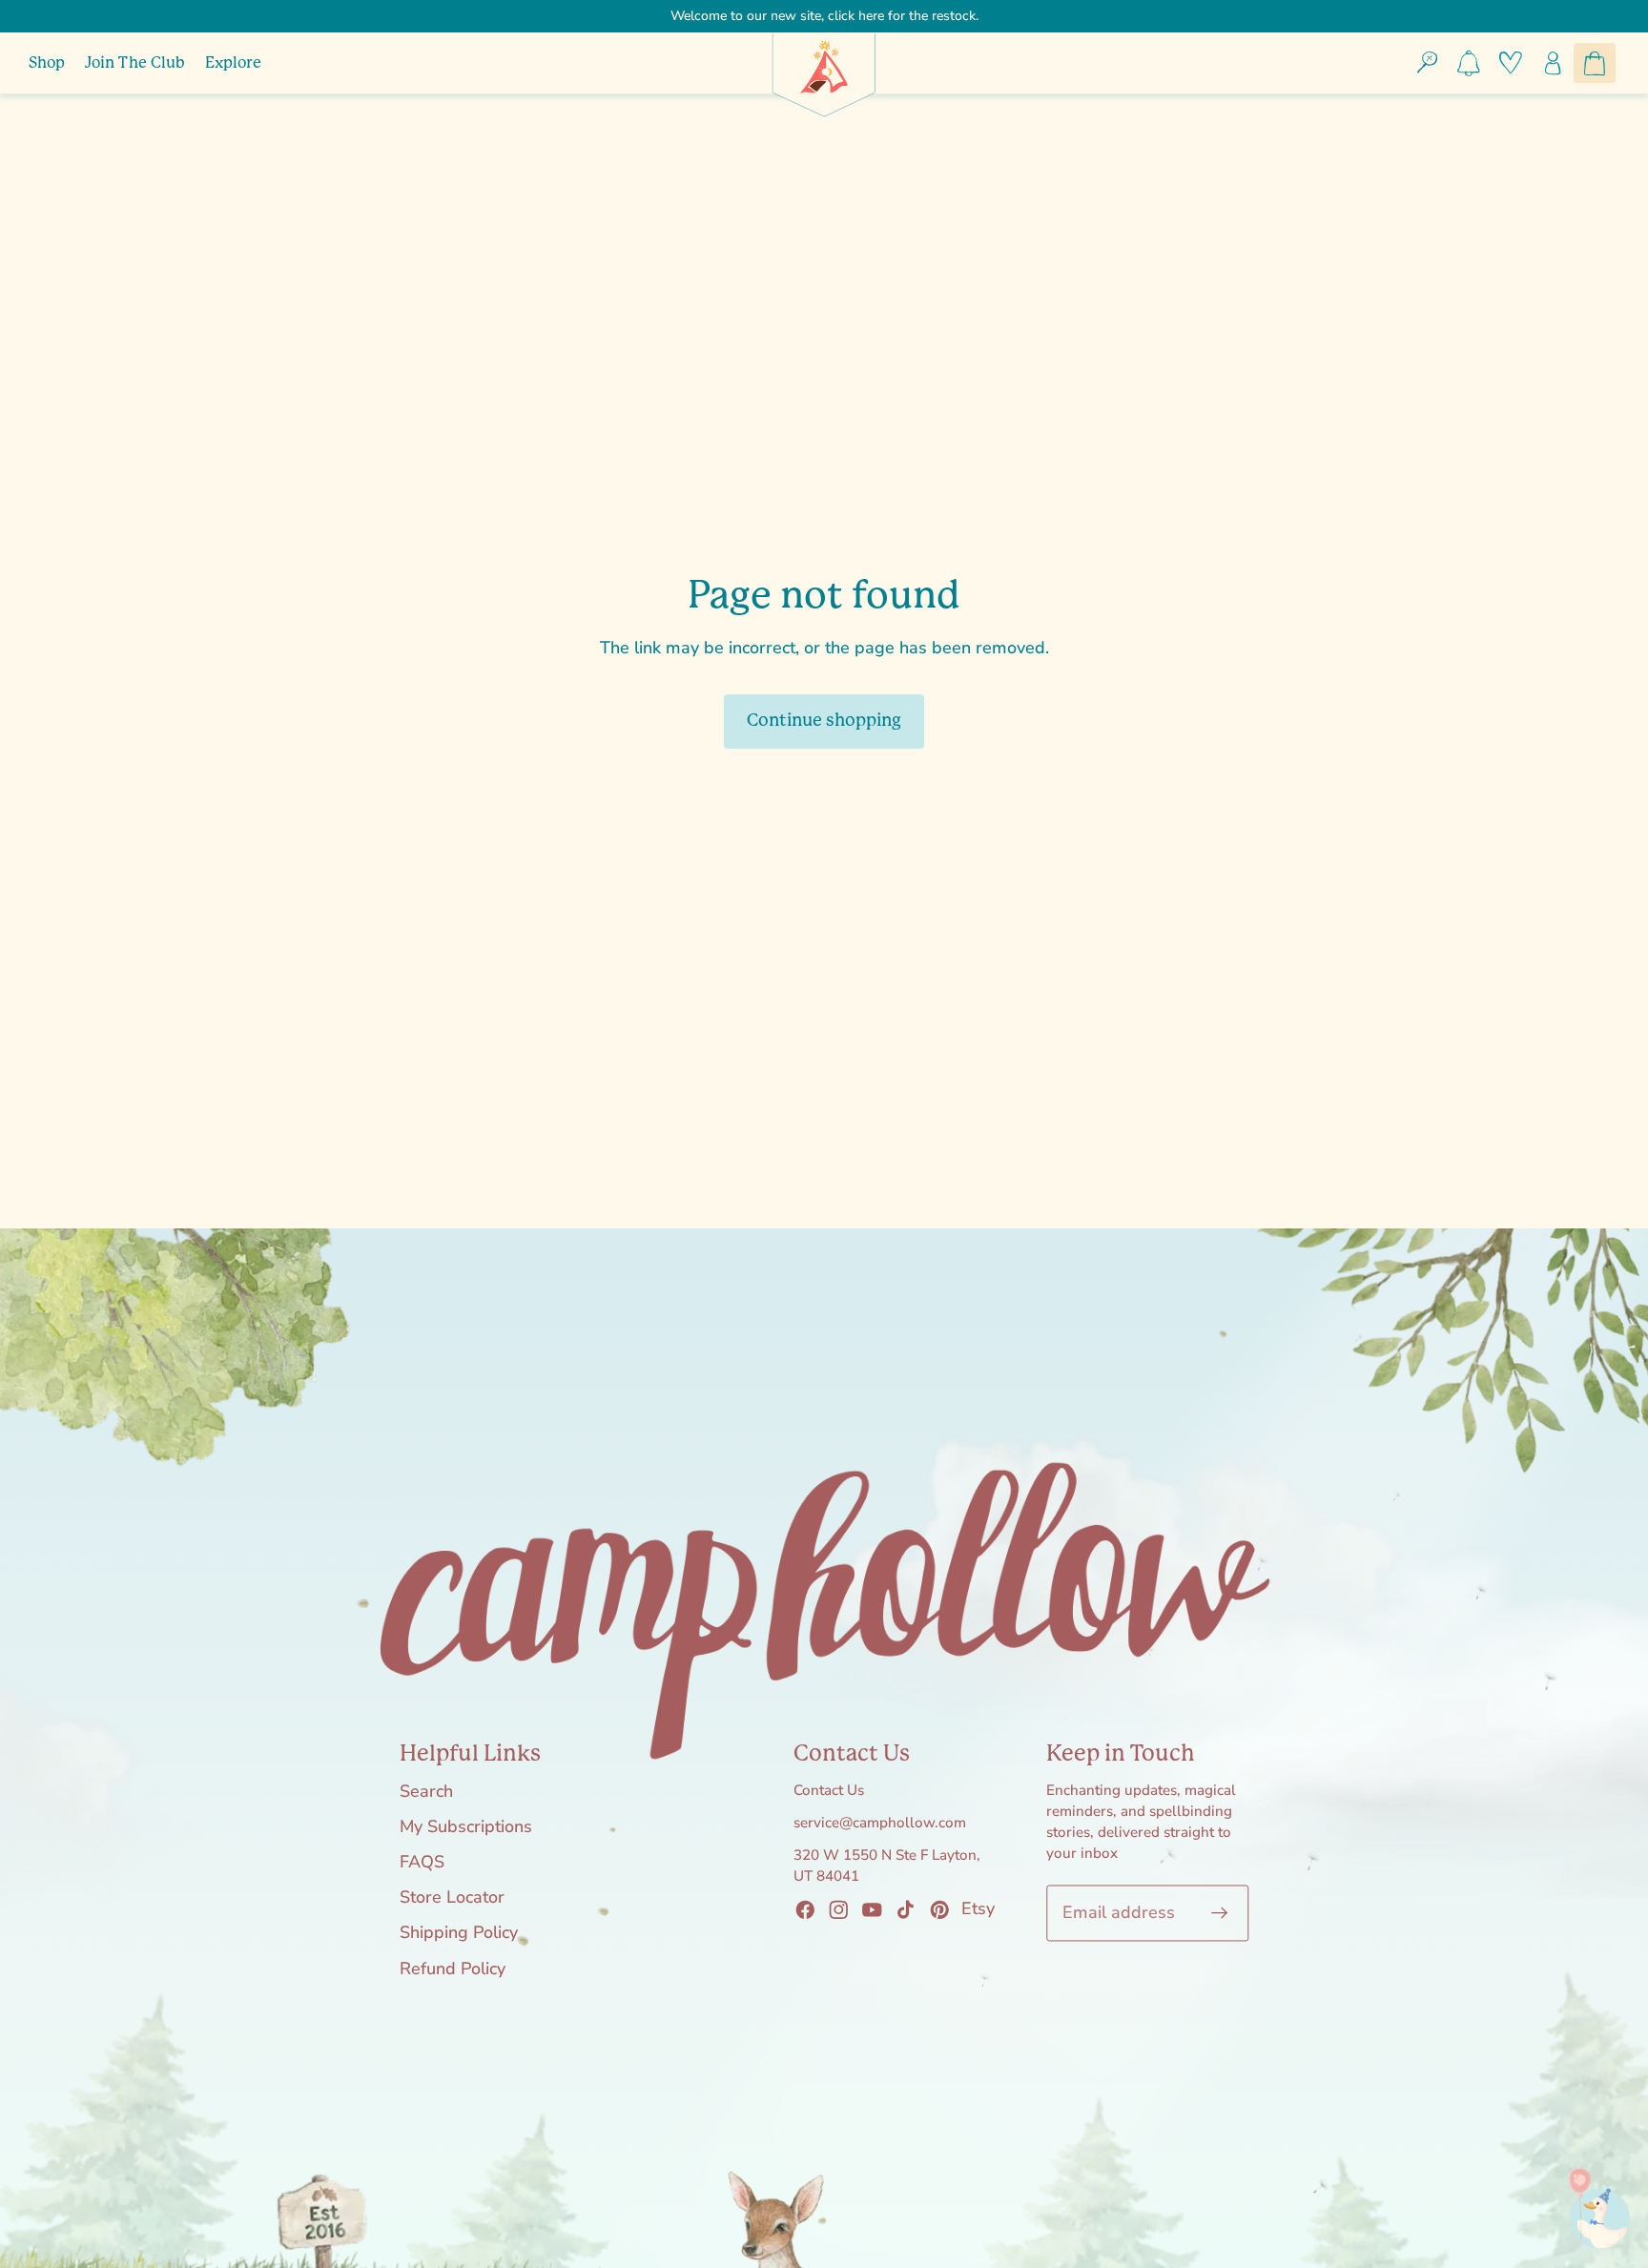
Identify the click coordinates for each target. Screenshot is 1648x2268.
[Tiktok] (906, 1909)
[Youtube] (873, 1909)
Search (426, 1791)
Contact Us (829, 1790)
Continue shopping (824, 721)
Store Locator (452, 1898)
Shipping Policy (459, 1933)
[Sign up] (1220, 1913)
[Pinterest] (939, 1909)
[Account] (1553, 63)
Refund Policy (453, 1969)
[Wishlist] (1511, 63)
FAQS (422, 1863)
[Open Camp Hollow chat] (1587, 2207)
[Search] (1428, 63)
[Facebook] (805, 1909)
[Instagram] (838, 1909)
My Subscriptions (466, 1826)
